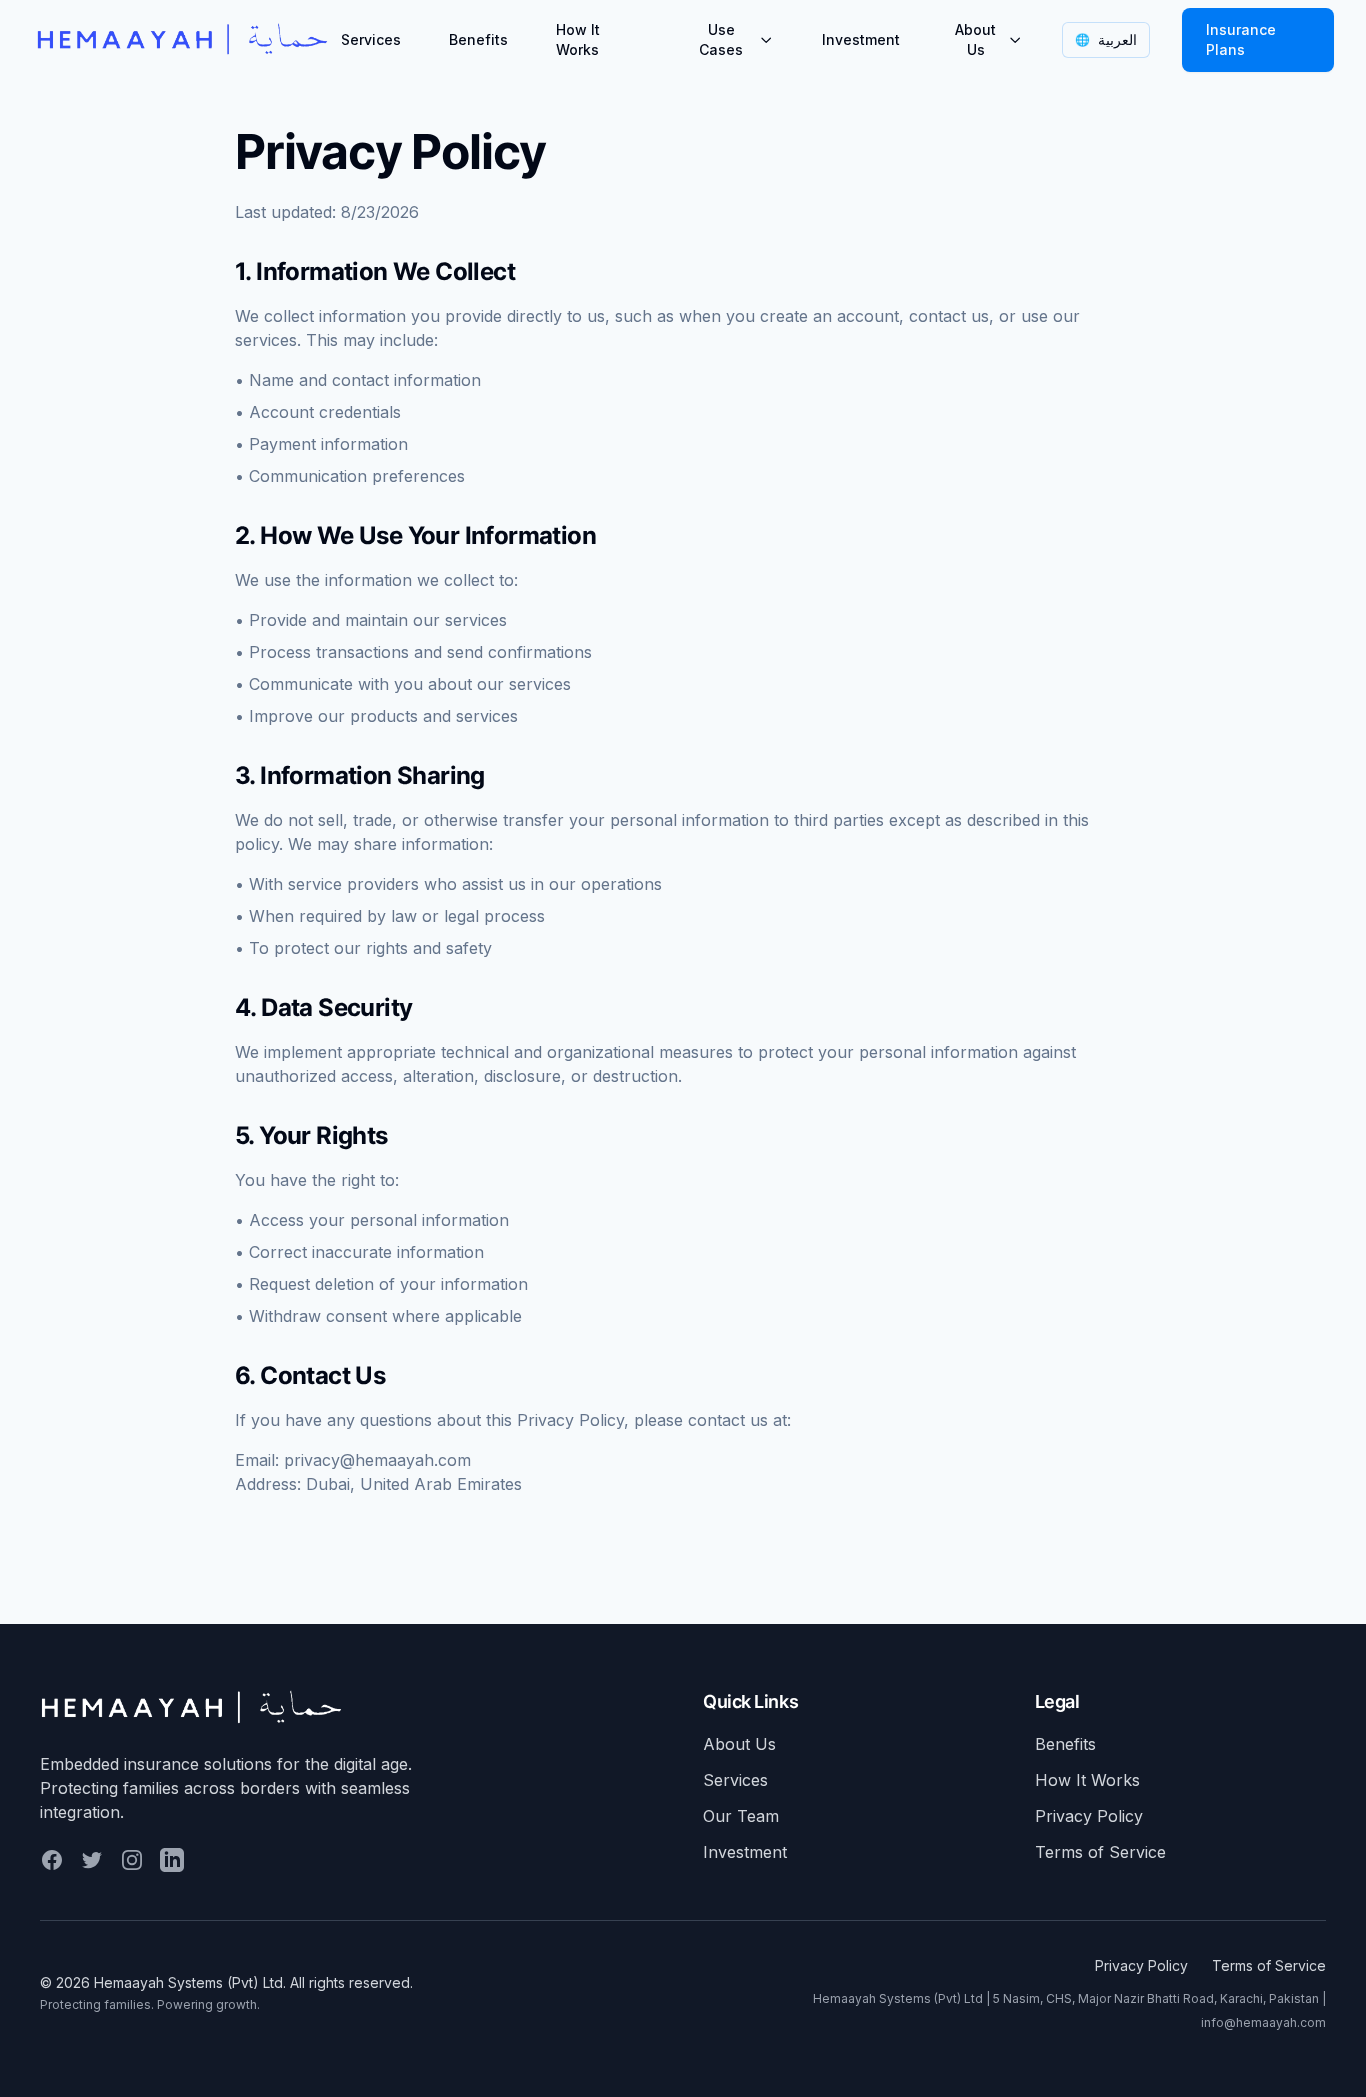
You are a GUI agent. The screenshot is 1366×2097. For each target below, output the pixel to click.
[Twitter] (92, 1860)
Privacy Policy (1089, 1816)
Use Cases (721, 39)
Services (371, 39)
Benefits (478, 39)
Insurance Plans (1241, 39)
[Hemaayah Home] (182, 40)
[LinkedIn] (172, 1860)
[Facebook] (52, 1860)
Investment (861, 39)
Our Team (741, 1816)
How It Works (578, 39)
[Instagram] (132, 1860)
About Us (975, 39)
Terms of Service (1100, 1852)
